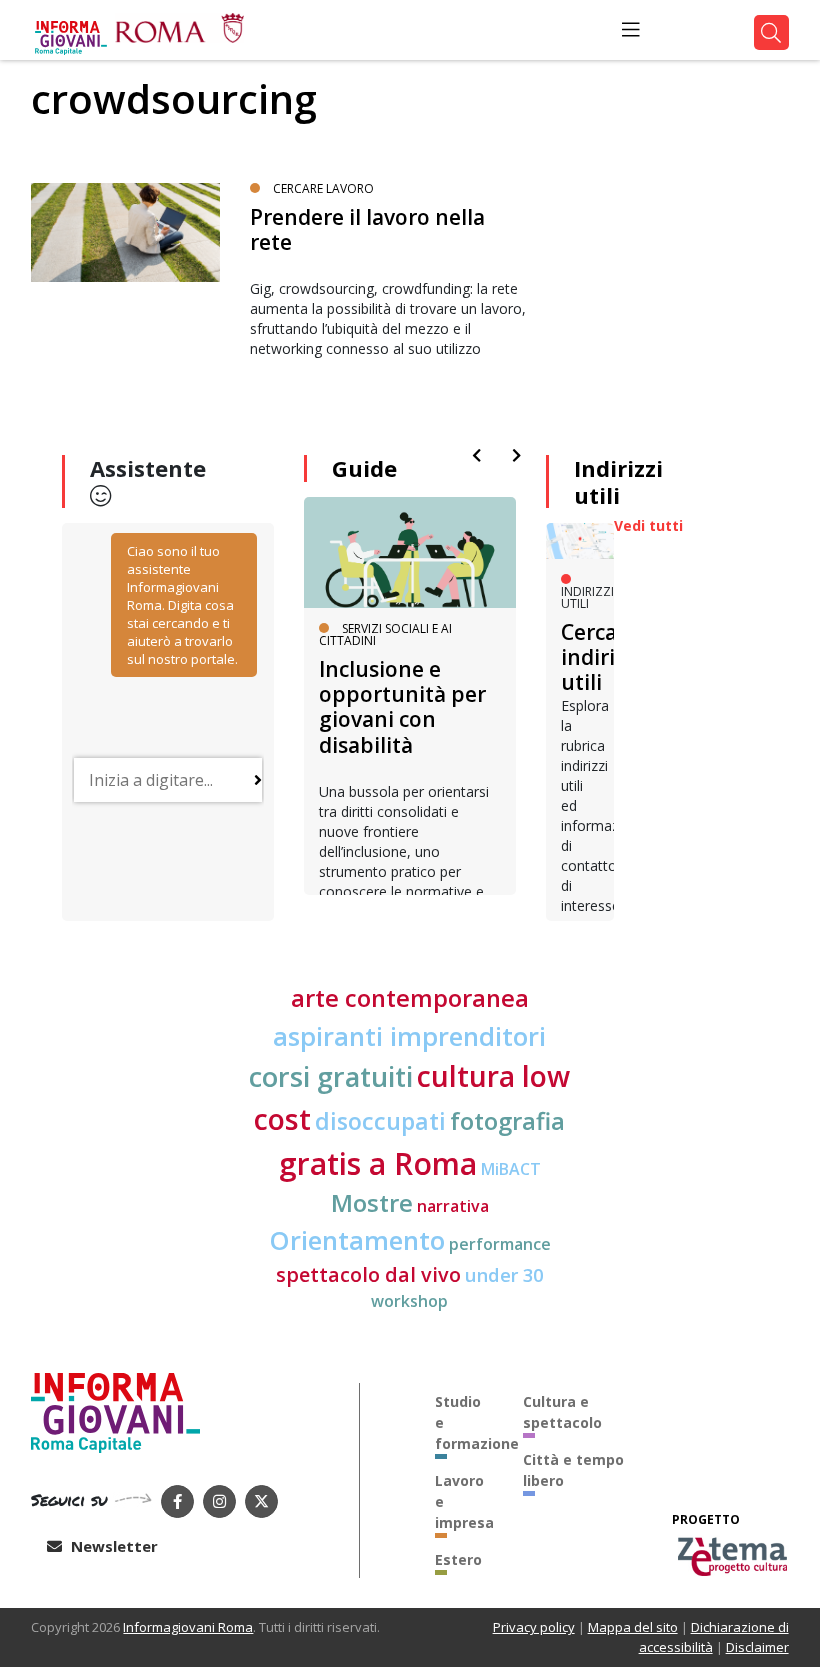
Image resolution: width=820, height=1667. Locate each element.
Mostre (372, 1203)
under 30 (504, 1274)
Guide (364, 468)
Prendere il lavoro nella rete (367, 229)
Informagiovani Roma (188, 1627)
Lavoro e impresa (464, 1501)
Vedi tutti (648, 525)
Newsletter (112, 1546)
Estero (458, 1559)
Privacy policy (534, 1627)
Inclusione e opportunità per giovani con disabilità (402, 707)
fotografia (507, 1121)
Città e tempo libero (573, 1470)
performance (500, 1244)
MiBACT (511, 1169)
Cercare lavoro (323, 188)
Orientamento (357, 1240)
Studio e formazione (464, 1422)
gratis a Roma (378, 1163)
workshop (409, 1301)
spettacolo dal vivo (368, 1274)
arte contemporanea (410, 998)
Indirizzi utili (618, 481)
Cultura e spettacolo (562, 1412)
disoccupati (380, 1121)
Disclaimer (757, 1647)
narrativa (453, 1206)
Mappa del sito (633, 1627)
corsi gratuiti (331, 1076)
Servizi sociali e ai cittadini (385, 634)
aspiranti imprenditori (409, 1036)
